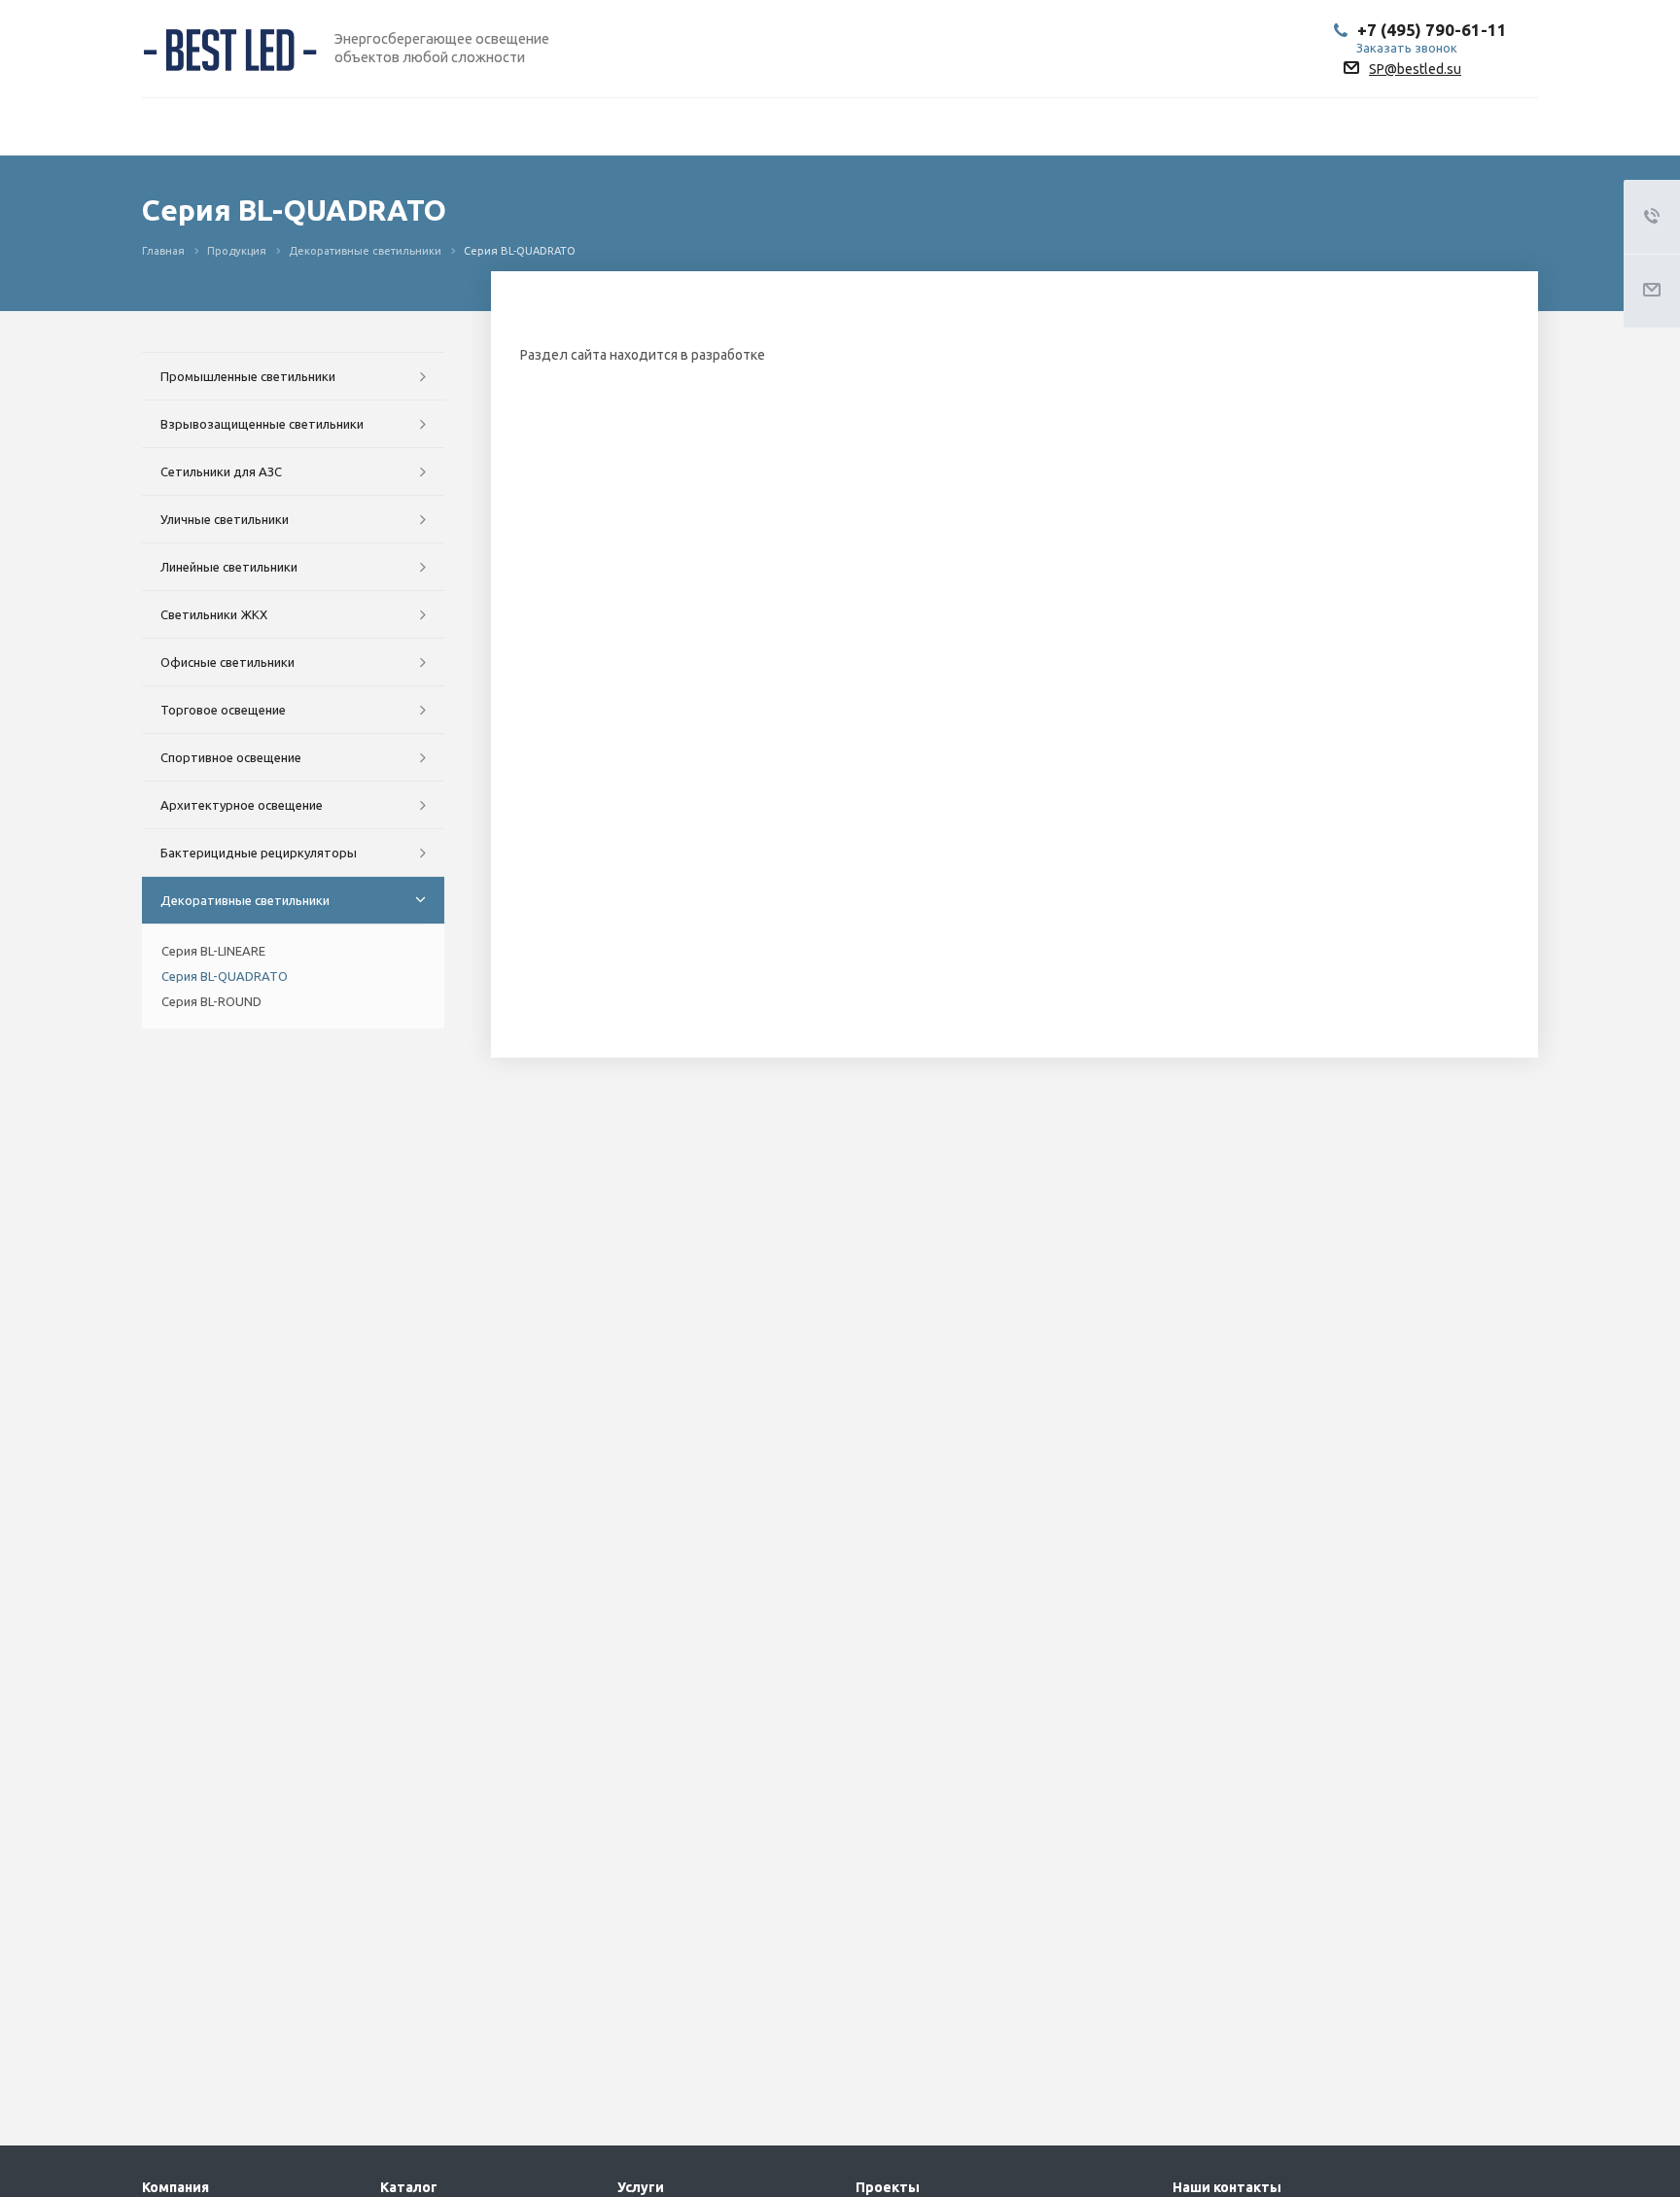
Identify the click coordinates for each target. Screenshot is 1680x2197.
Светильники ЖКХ (214, 614)
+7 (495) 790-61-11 (1432, 30)
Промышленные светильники (248, 376)
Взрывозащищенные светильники (262, 424)
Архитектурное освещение (242, 805)
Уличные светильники (225, 519)
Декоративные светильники (245, 900)
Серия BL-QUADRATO (225, 976)
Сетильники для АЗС (221, 471)
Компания (175, 2187)
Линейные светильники (229, 567)
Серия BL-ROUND (211, 1001)
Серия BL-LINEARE (213, 951)
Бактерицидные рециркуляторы (259, 853)
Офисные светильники (227, 662)
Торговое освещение (223, 710)
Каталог (409, 2187)
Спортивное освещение (231, 757)
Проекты (888, 2187)
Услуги (641, 2187)
